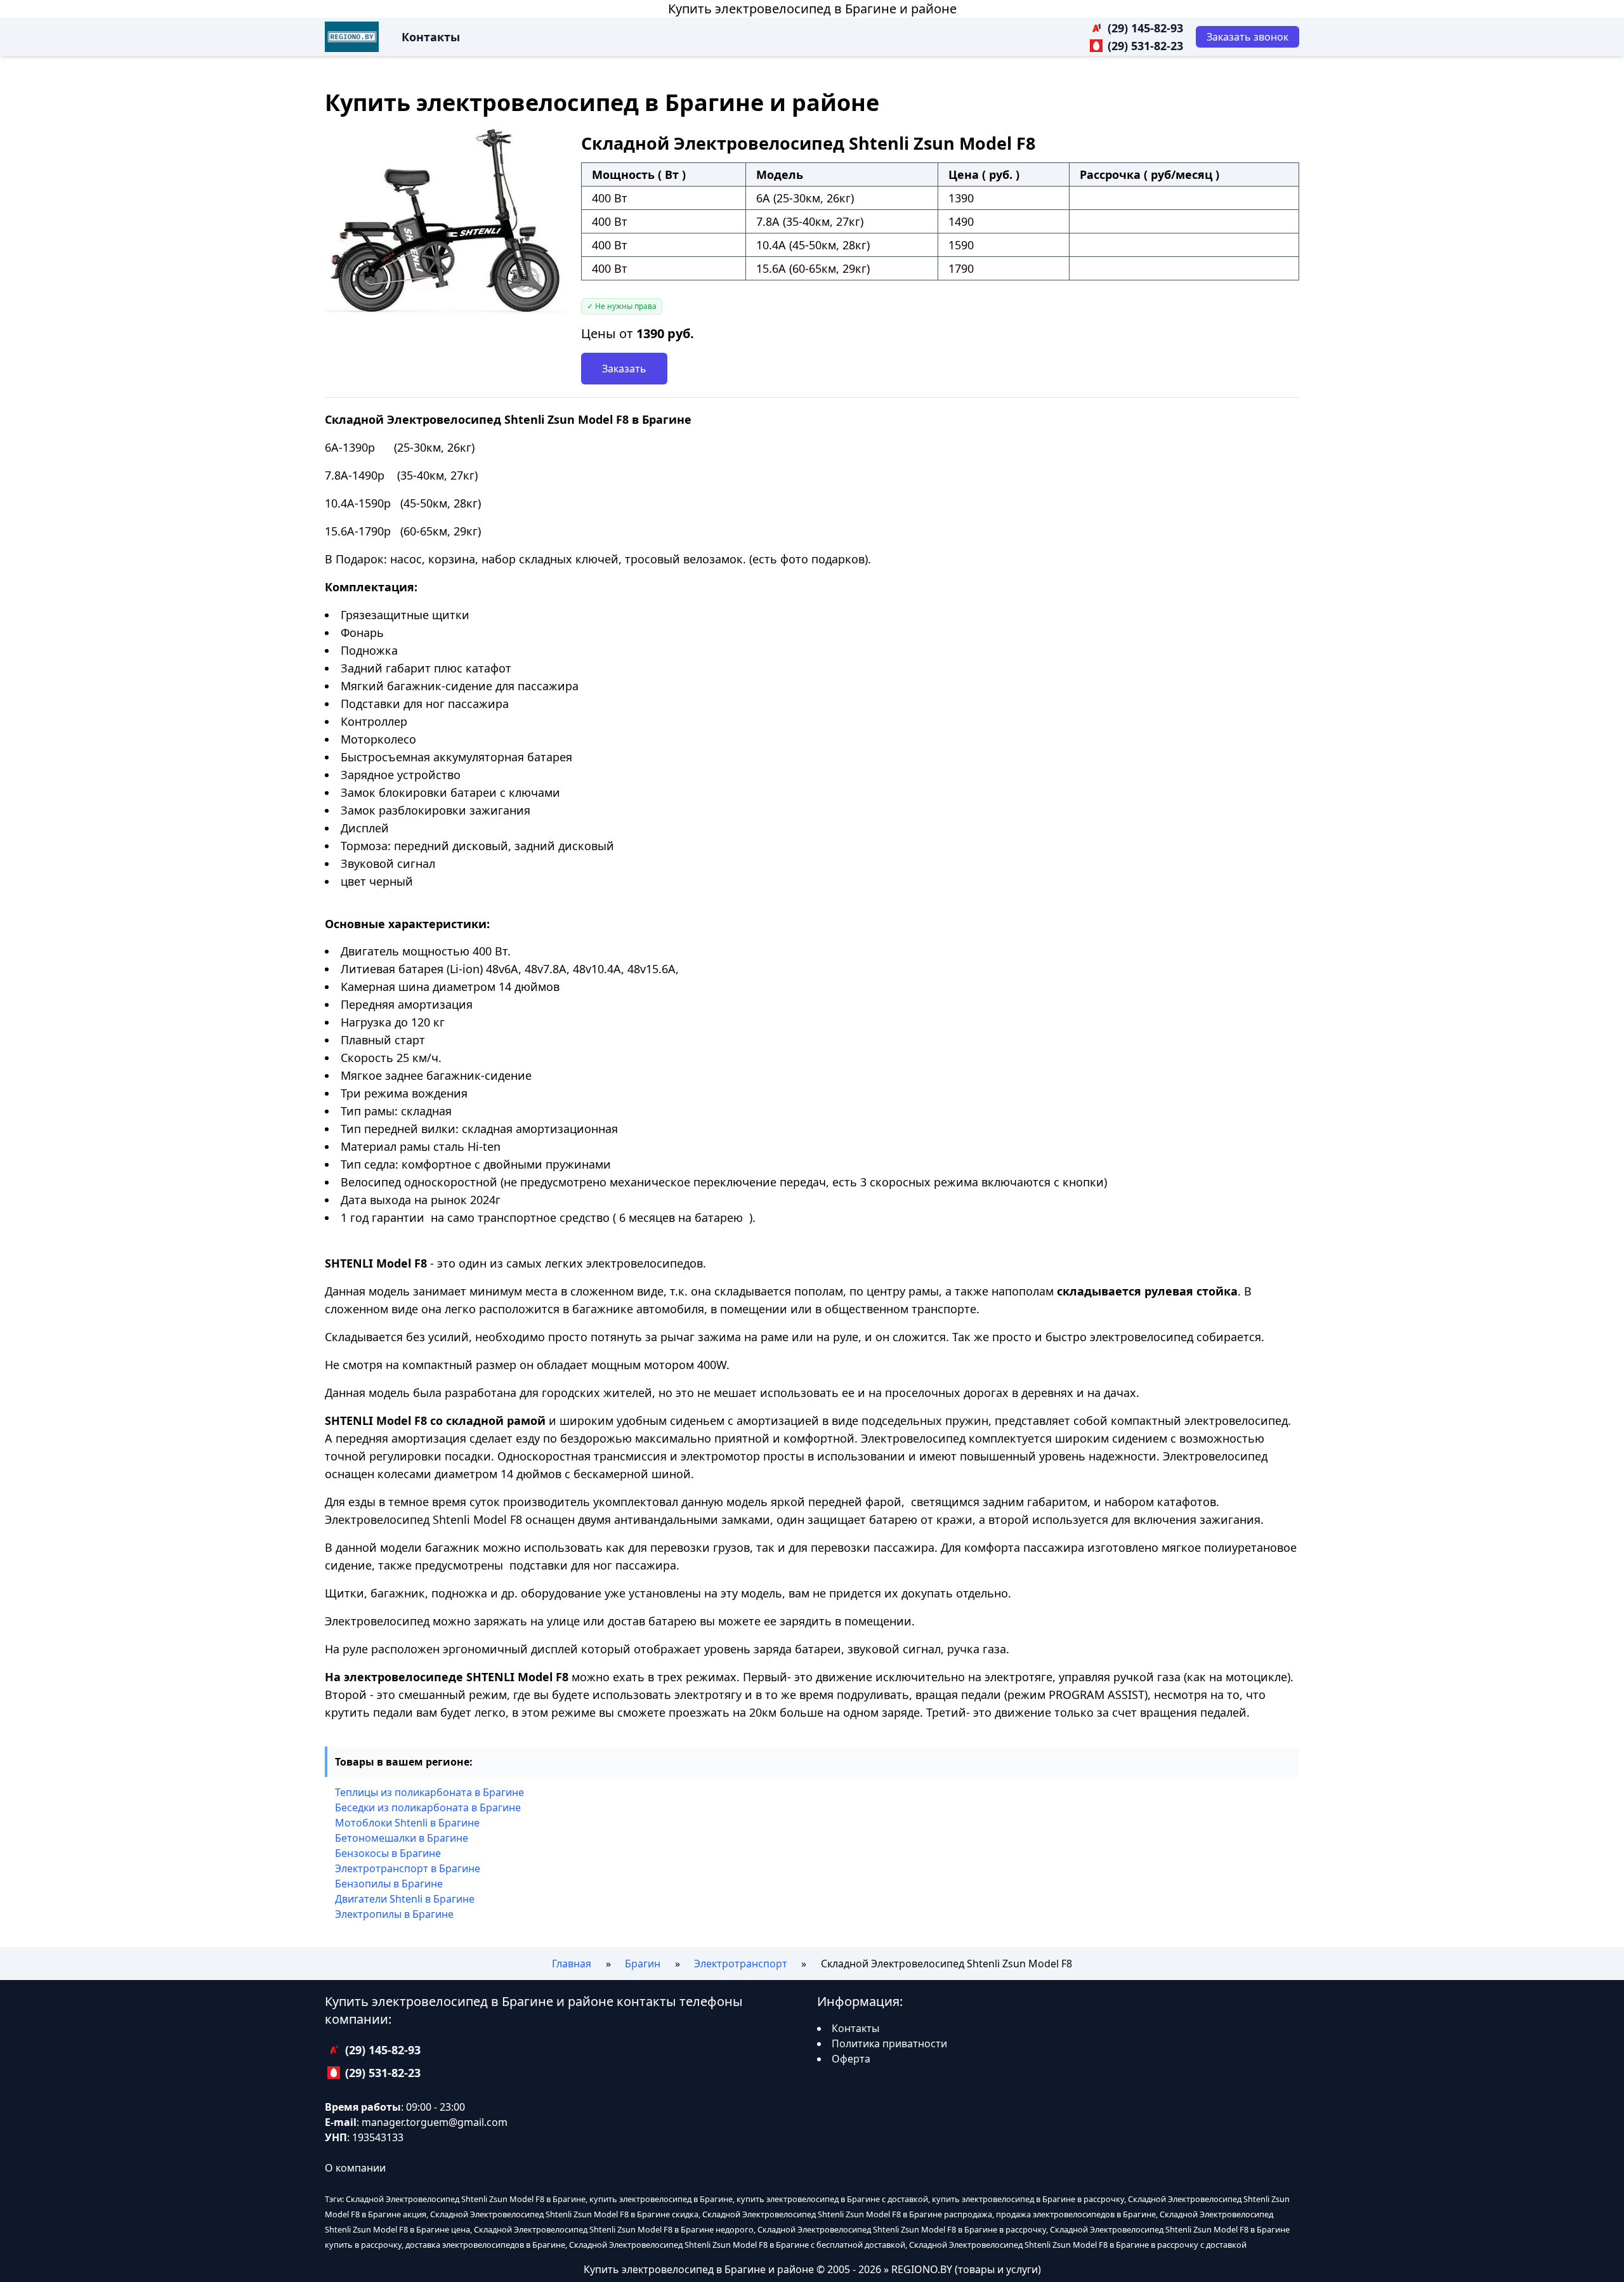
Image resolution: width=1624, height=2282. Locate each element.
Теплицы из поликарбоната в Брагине (429, 1792)
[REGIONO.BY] (352, 37)
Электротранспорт (741, 1964)
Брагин (643, 1964)
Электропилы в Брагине (394, 1914)
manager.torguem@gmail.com (435, 2122)
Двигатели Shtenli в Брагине (405, 1899)
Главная (572, 1964)
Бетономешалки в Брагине (402, 1838)
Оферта (851, 2059)
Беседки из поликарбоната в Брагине (428, 1807)
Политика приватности (889, 2043)
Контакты (431, 37)
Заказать (624, 369)
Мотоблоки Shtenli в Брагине (407, 1823)
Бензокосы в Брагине (388, 1853)
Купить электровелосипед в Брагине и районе (812, 9)
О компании (355, 2168)
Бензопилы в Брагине (389, 1884)
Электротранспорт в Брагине (408, 1868)
